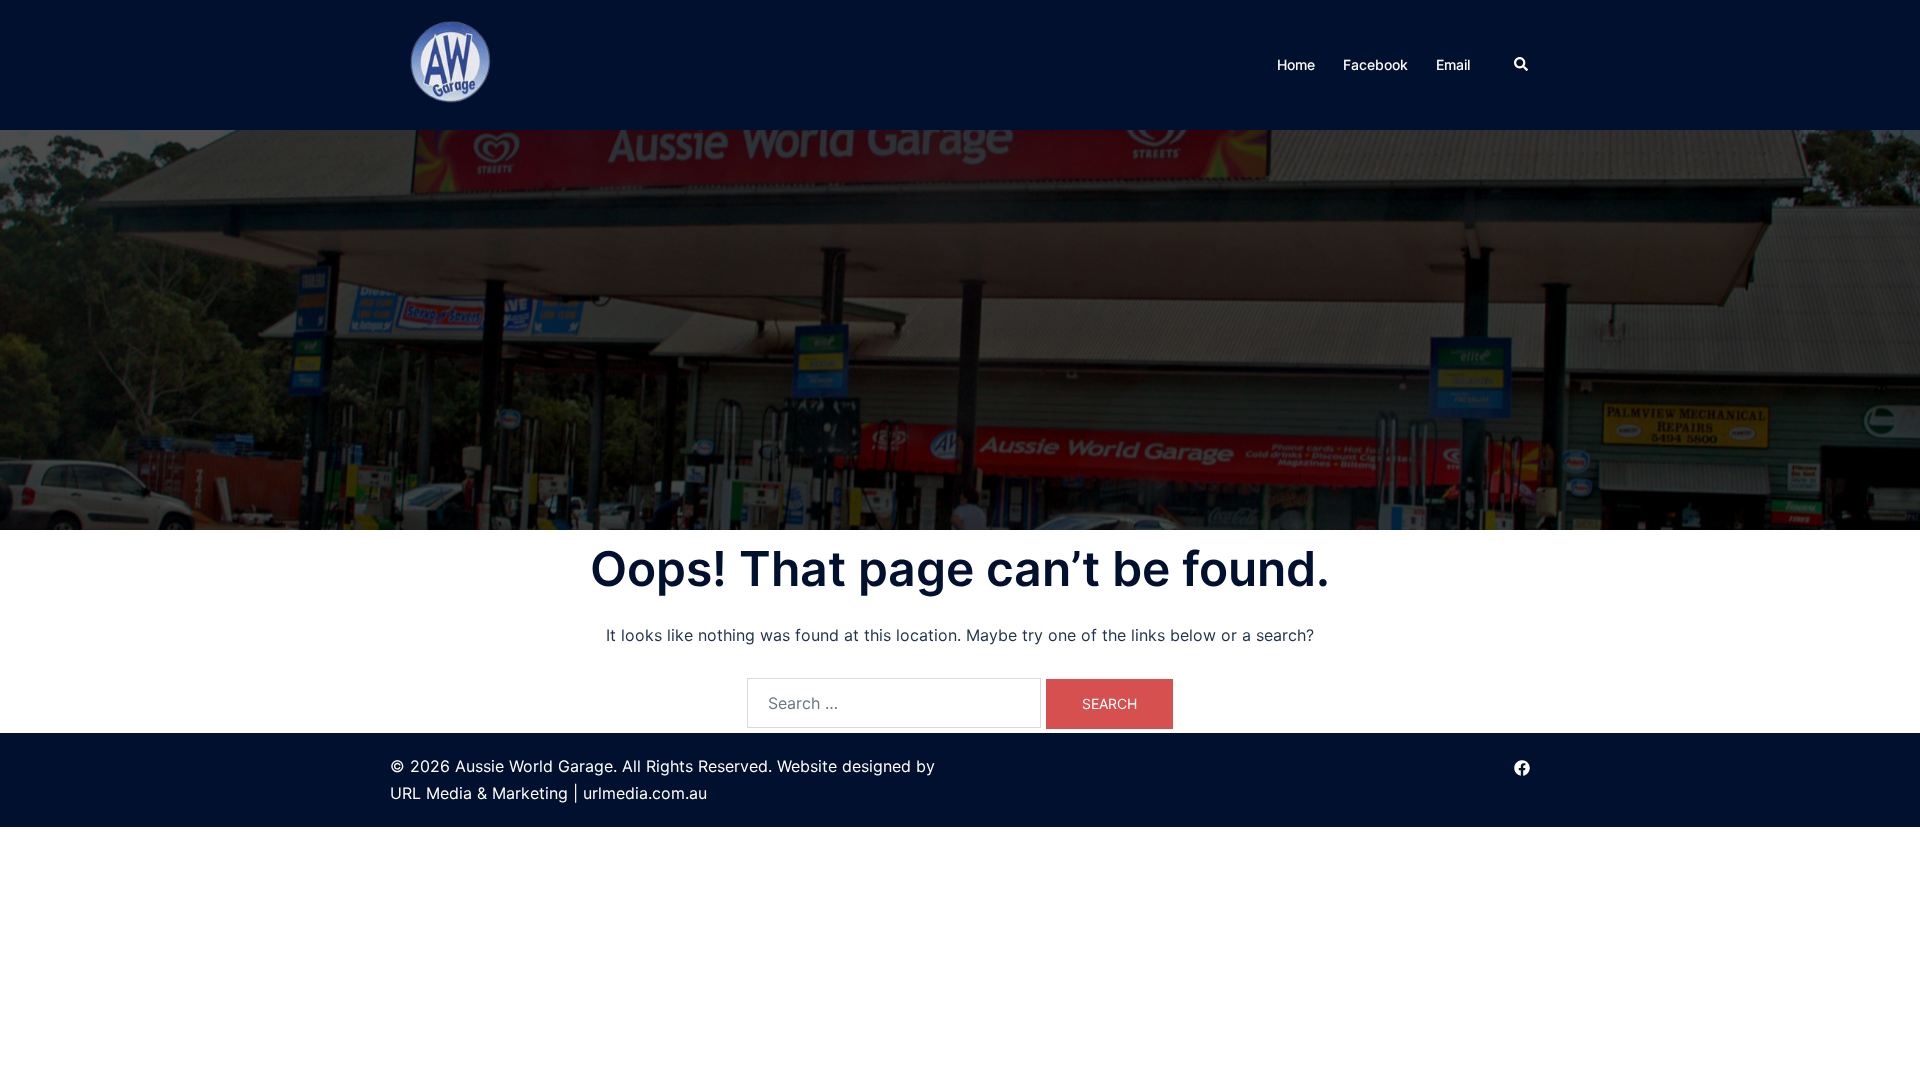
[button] (1522, 65)
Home (1296, 64)
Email (1453, 64)
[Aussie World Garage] (452, 63)
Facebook (1375, 64)
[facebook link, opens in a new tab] (1522, 766)
